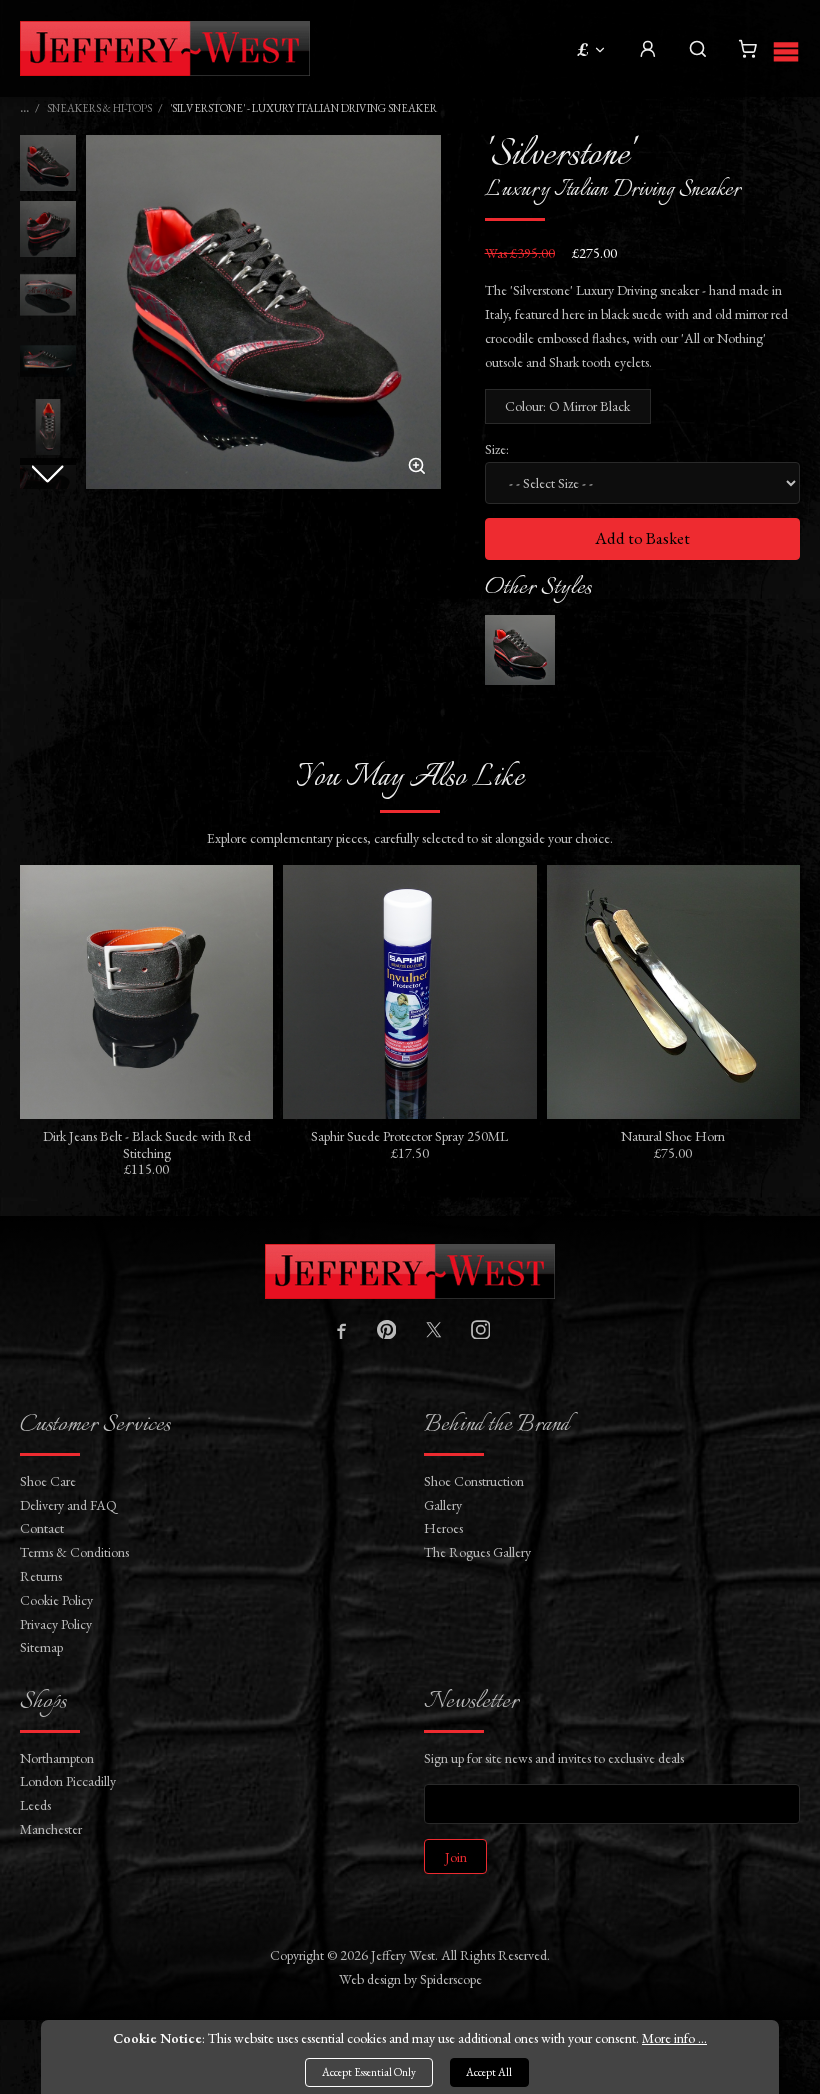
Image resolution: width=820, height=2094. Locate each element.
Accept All (489, 2072)
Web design (370, 1979)
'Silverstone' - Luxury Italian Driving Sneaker (303, 108)
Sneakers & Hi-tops (99, 108)
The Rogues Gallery (477, 1552)
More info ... (674, 2038)
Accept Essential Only (369, 2072)
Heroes (443, 1528)
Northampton (57, 1758)
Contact (42, 1528)
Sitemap (41, 1647)
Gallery (443, 1505)
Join (456, 1857)
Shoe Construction (474, 1481)
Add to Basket (642, 538)
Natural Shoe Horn (673, 1136)
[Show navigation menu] (786, 48)
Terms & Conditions (74, 1552)
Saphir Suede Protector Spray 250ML (409, 1136)
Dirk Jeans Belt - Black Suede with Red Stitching (147, 1144)
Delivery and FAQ (68, 1505)
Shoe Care (48, 1481)
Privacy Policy (56, 1624)
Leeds (35, 1805)
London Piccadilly (68, 1781)
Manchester (51, 1829)
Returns (41, 1576)
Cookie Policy (56, 1600)
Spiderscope (451, 1979)
